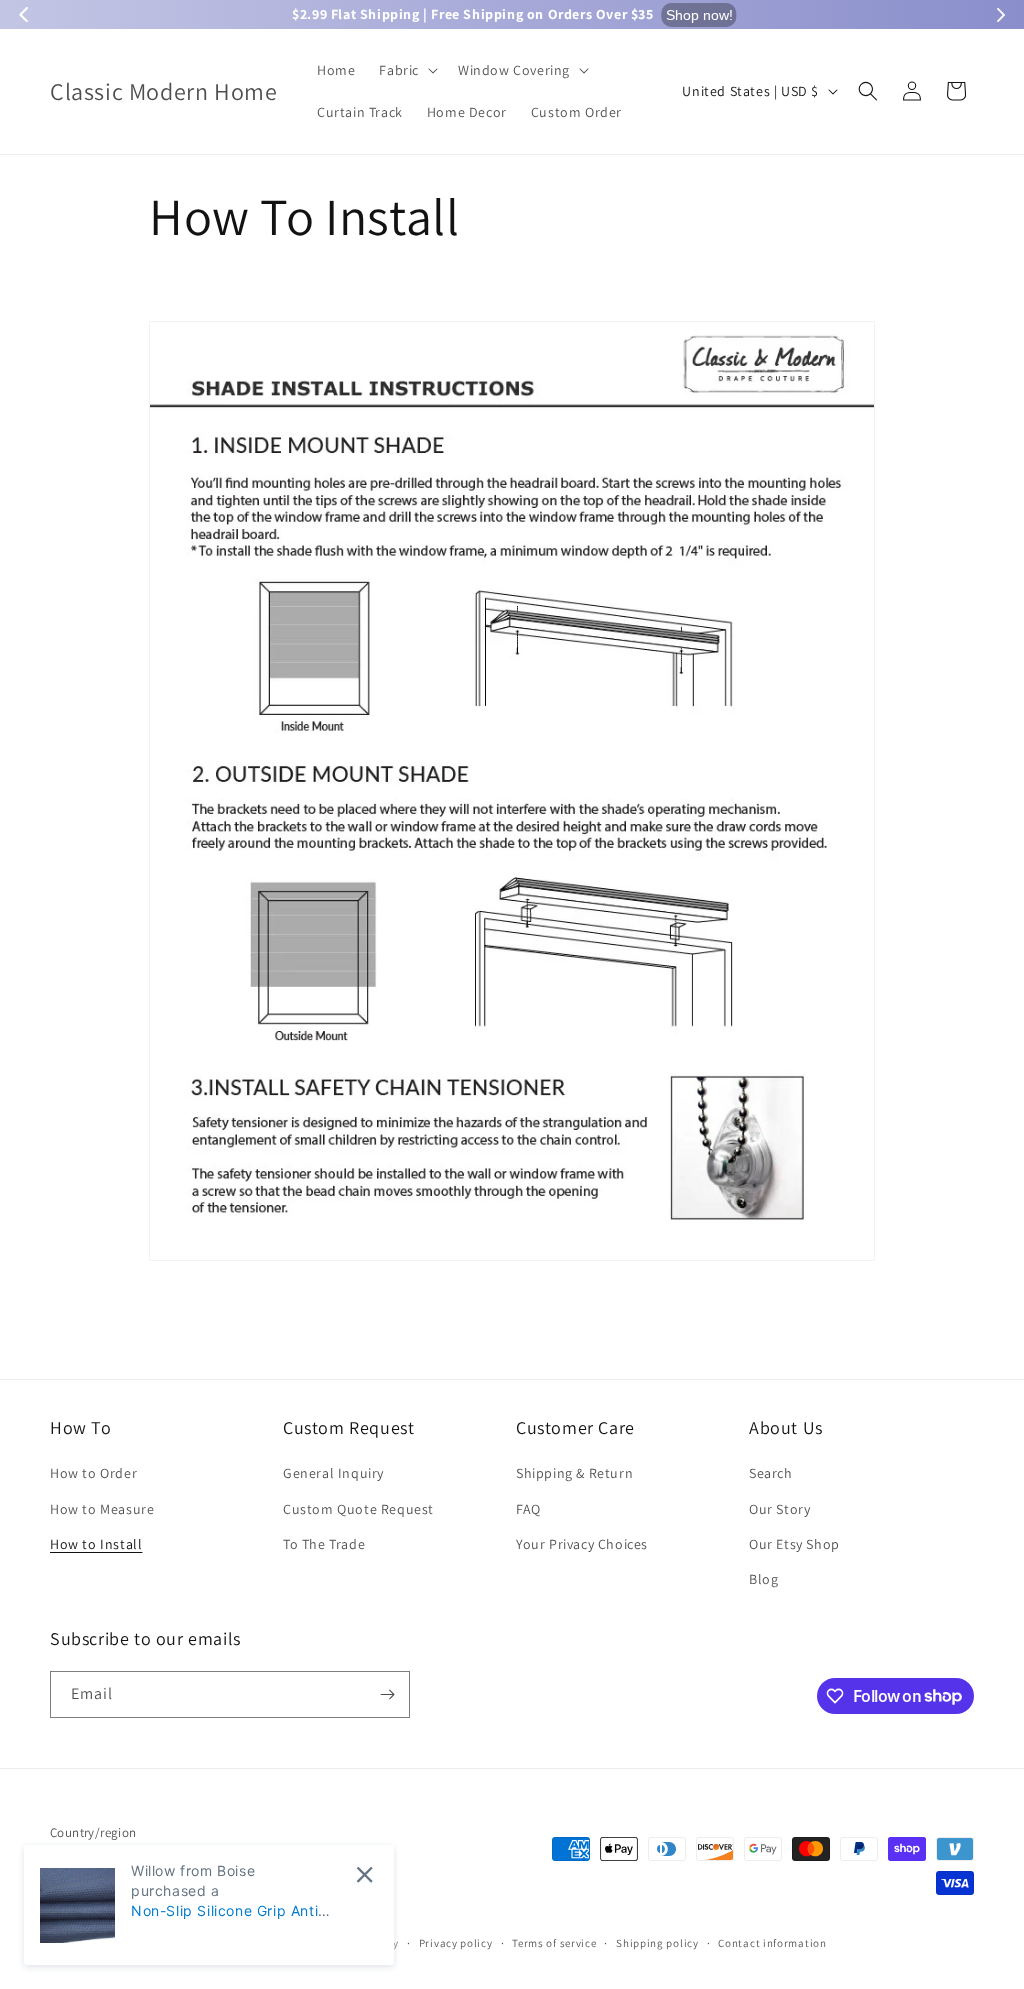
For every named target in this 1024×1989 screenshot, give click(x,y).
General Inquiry (333, 1473)
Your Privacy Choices (582, 1544)
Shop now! (696, 15)
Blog (763, 1579)
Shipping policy (657, 1943)
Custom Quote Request (358, 1509)
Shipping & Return (574, 1473)
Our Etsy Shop (794, 1544)
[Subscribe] (387, 1694)
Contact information (772, 1943)
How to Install (96, 1544)
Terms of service (554, 1943)
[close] (364, 1874)
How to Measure (102, 1509)
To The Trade (324, 1544)
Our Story (779, 1509)
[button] (406, 70)
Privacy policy (456, 1943)
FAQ (528, 1509)
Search (771, 1473)
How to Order (93, 1473)
